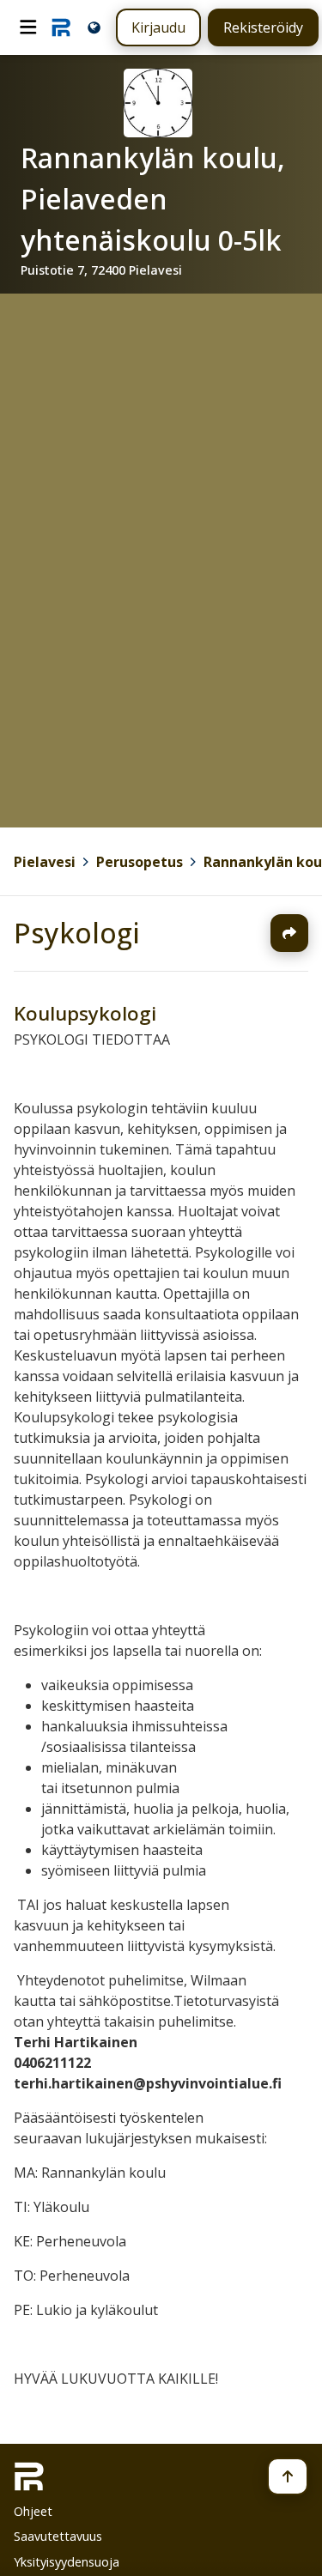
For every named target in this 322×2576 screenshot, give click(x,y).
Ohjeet (33, 2511)
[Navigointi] (28, 27)
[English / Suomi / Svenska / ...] (94, 27)
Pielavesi (45, 862)
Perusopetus (140, 862)
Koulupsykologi (85, 1013)
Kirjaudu (158, 27)
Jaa (289, 933)
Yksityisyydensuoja (67, 2562)
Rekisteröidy (263, 27)
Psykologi (77, 933)
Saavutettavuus (58, 2536)
